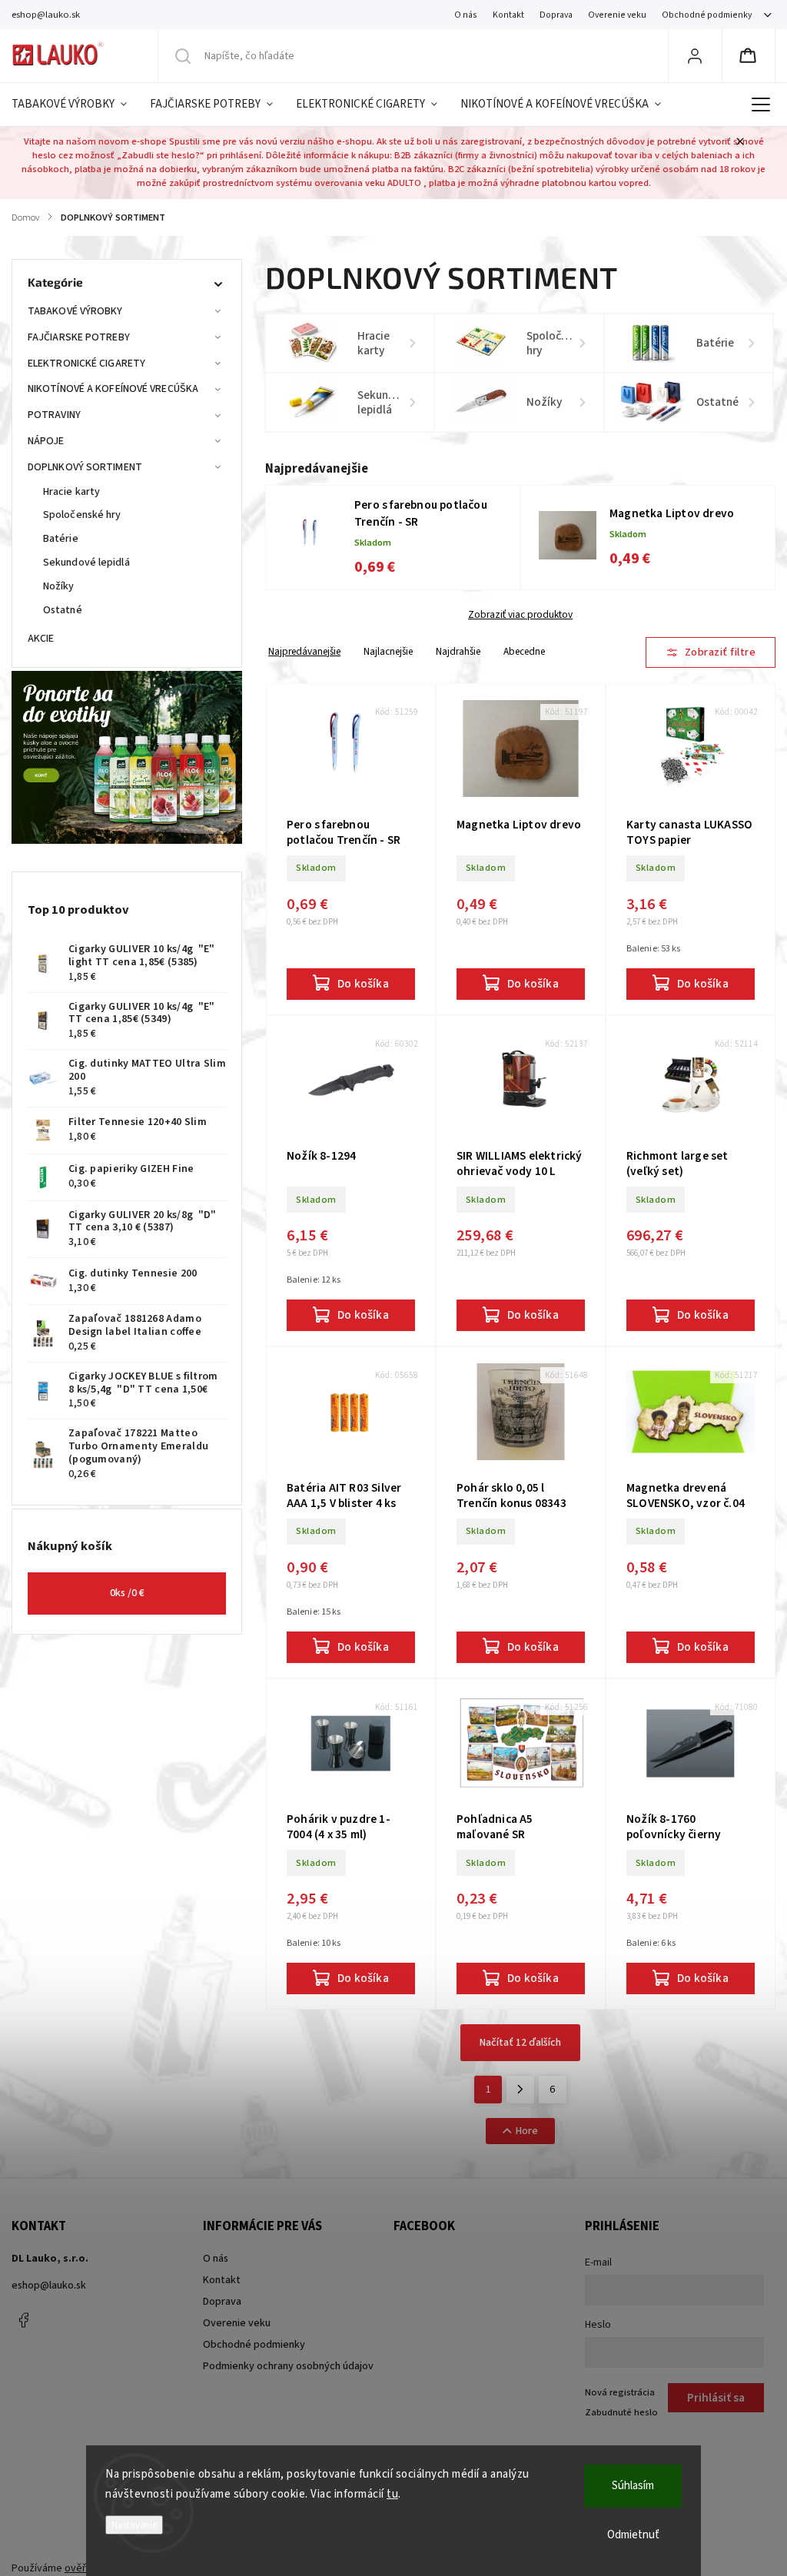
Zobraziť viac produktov (520, 615)
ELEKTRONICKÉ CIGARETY (86, 363)
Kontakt (508, 15)
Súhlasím (633, 2486)
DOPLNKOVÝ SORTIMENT (85, 467)
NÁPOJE (46, 441)
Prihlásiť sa (716, 2398)
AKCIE (41, 639)
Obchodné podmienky (707, 15)
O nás (466, 15)
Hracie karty (71, 492)
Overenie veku (617, 15)
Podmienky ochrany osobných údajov (288, 2366)
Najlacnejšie (388, 651)
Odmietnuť (633, 2535)
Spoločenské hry (82, 515)
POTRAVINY (54, 415)
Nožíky (59, 586)
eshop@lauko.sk (49, 2286)
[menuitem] (75, 105)
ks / (127, 1593)
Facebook (23, 2320)
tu (392, 2494)
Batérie (61, 539)
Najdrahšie (458, 651)
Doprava (556, 15)
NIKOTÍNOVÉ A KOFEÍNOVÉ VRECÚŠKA (113, 389)
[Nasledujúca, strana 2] (520, 2090)
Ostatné (63, 610)
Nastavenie (134, 2525)
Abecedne (524, 651)
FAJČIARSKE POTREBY (79, 337)
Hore (527, 2131)
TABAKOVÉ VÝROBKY (75, 311)
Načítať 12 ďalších (520, 2043)
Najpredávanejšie (304, 651)
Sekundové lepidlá (86, 563)
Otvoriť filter (711, 652)
